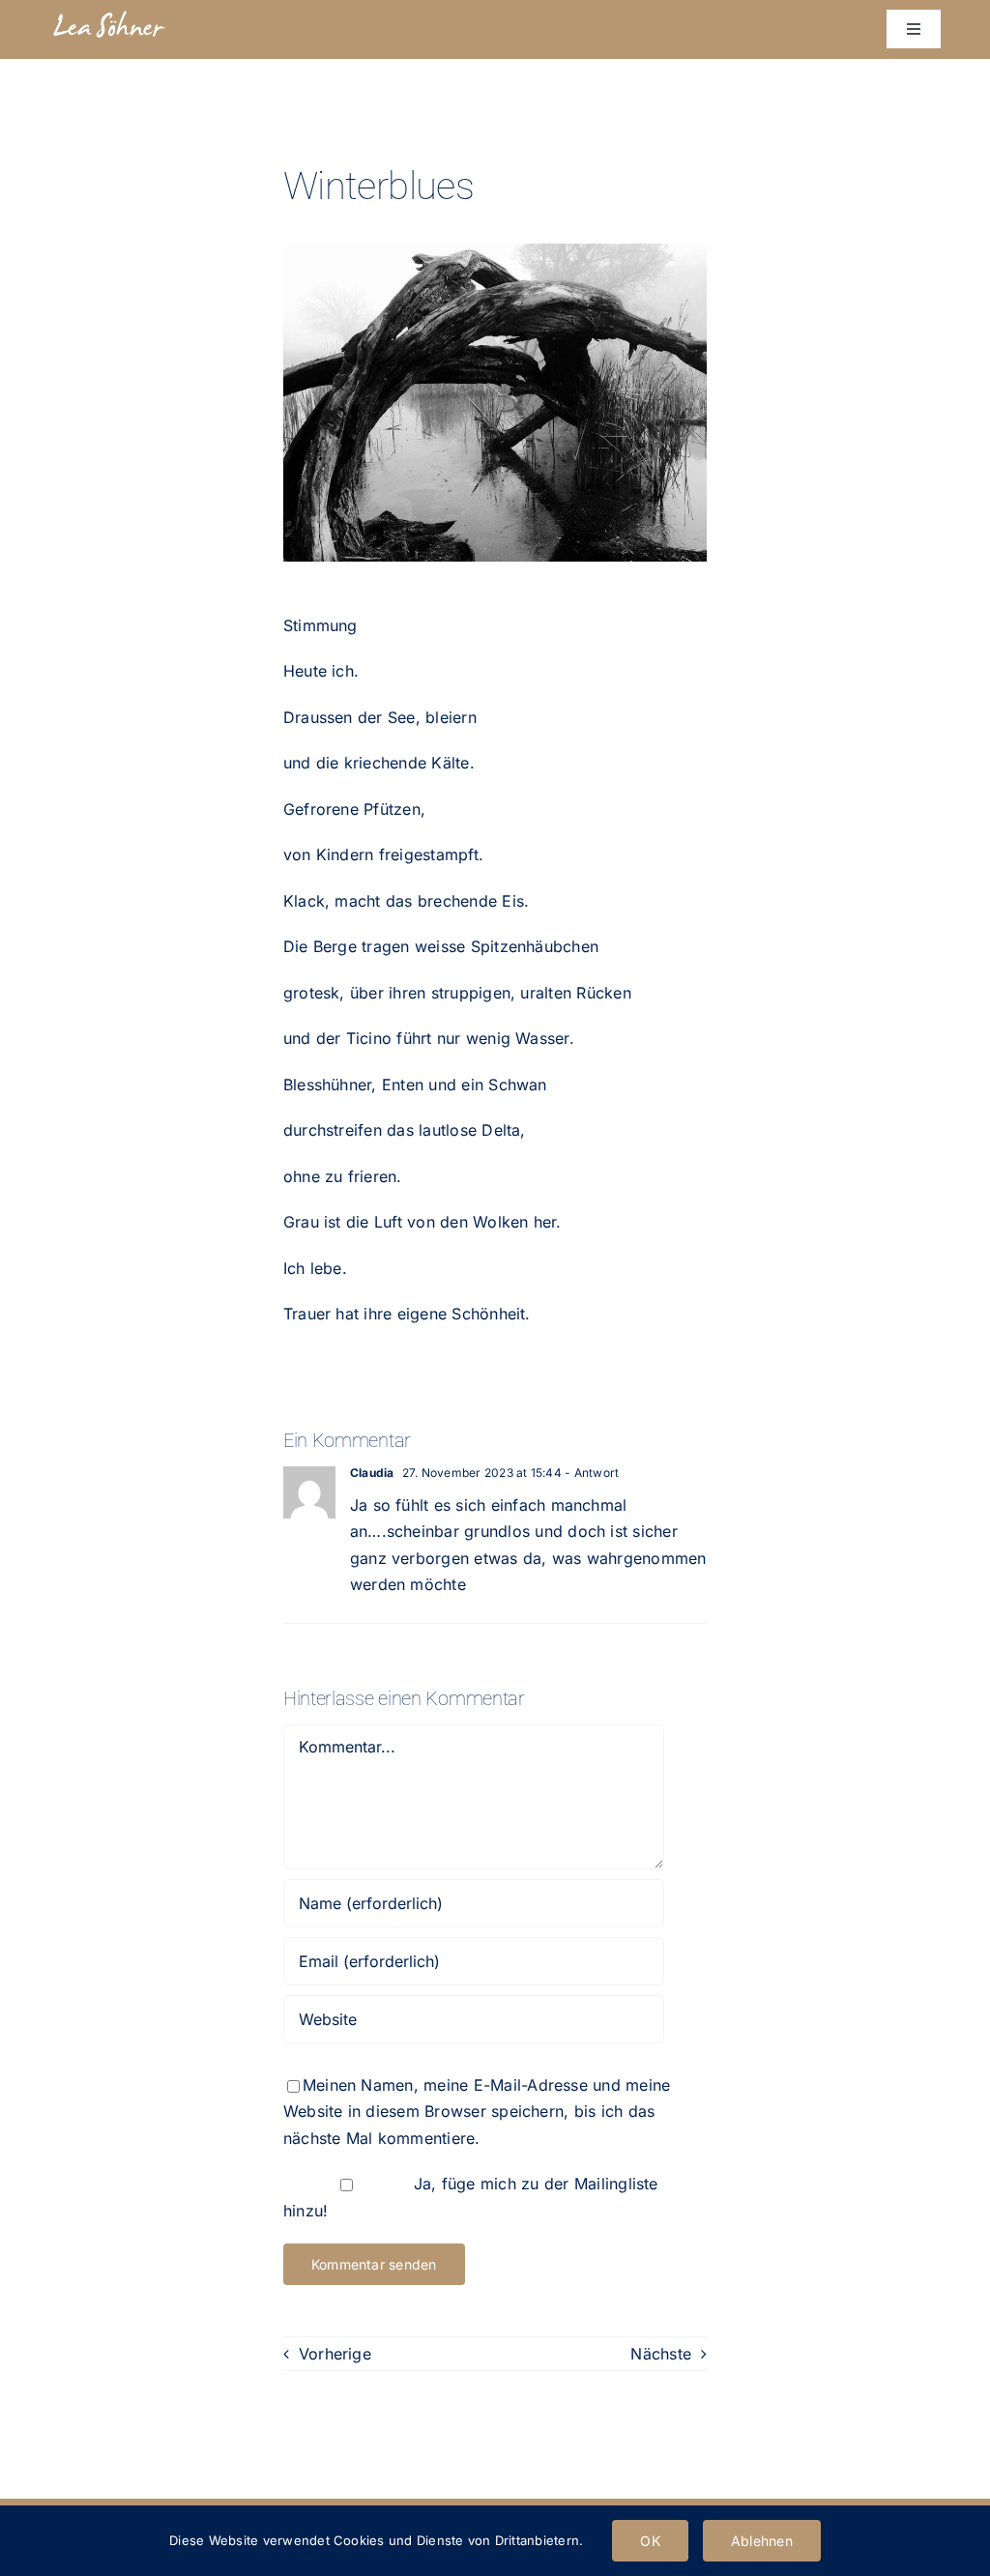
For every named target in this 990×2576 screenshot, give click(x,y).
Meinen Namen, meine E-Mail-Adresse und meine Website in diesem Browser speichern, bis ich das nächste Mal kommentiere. (477, 2112)
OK (650, 2541)
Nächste (661, 2354)
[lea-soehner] (109, 15)
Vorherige (335, 2354)
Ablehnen (762, 2541)
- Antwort (590, 1473)
